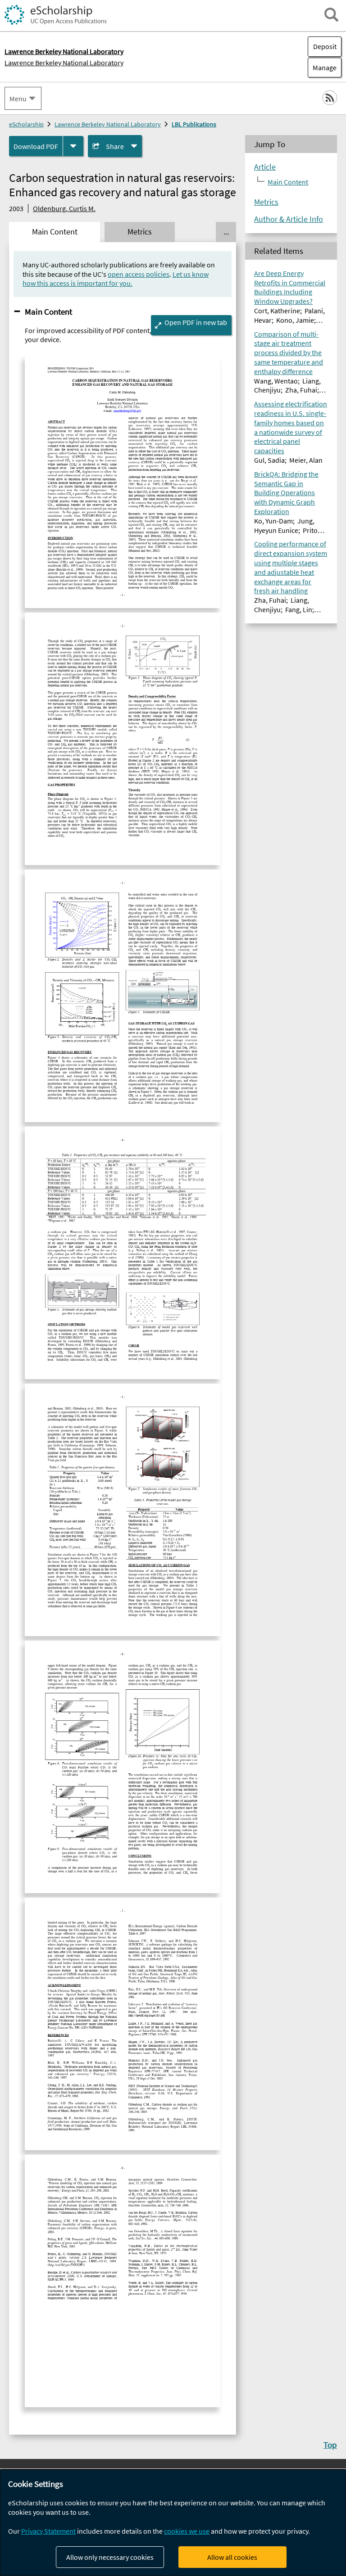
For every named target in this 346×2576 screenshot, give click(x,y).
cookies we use (187, 2531)
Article (265, 167)
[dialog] (173, 2523)
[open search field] (331, 15)
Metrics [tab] (140, 232)
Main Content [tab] (55, 232)
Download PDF (36, 146)
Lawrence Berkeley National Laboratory (64, 63)
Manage (322, 68)
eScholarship (26, 124)
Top (330, 2445)
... (226, 232)
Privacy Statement (48, 2531)
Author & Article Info (289, 219)
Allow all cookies (232, 2557)
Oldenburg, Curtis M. (64, 208)
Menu (18, 99)
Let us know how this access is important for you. (116, 279)
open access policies (139, 274)
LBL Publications (194, 124)
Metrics (266, 202)
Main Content (48, 311)
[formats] (73, 146)
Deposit (325, 46)
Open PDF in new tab (196, 322)
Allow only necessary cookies (110, 2557)
